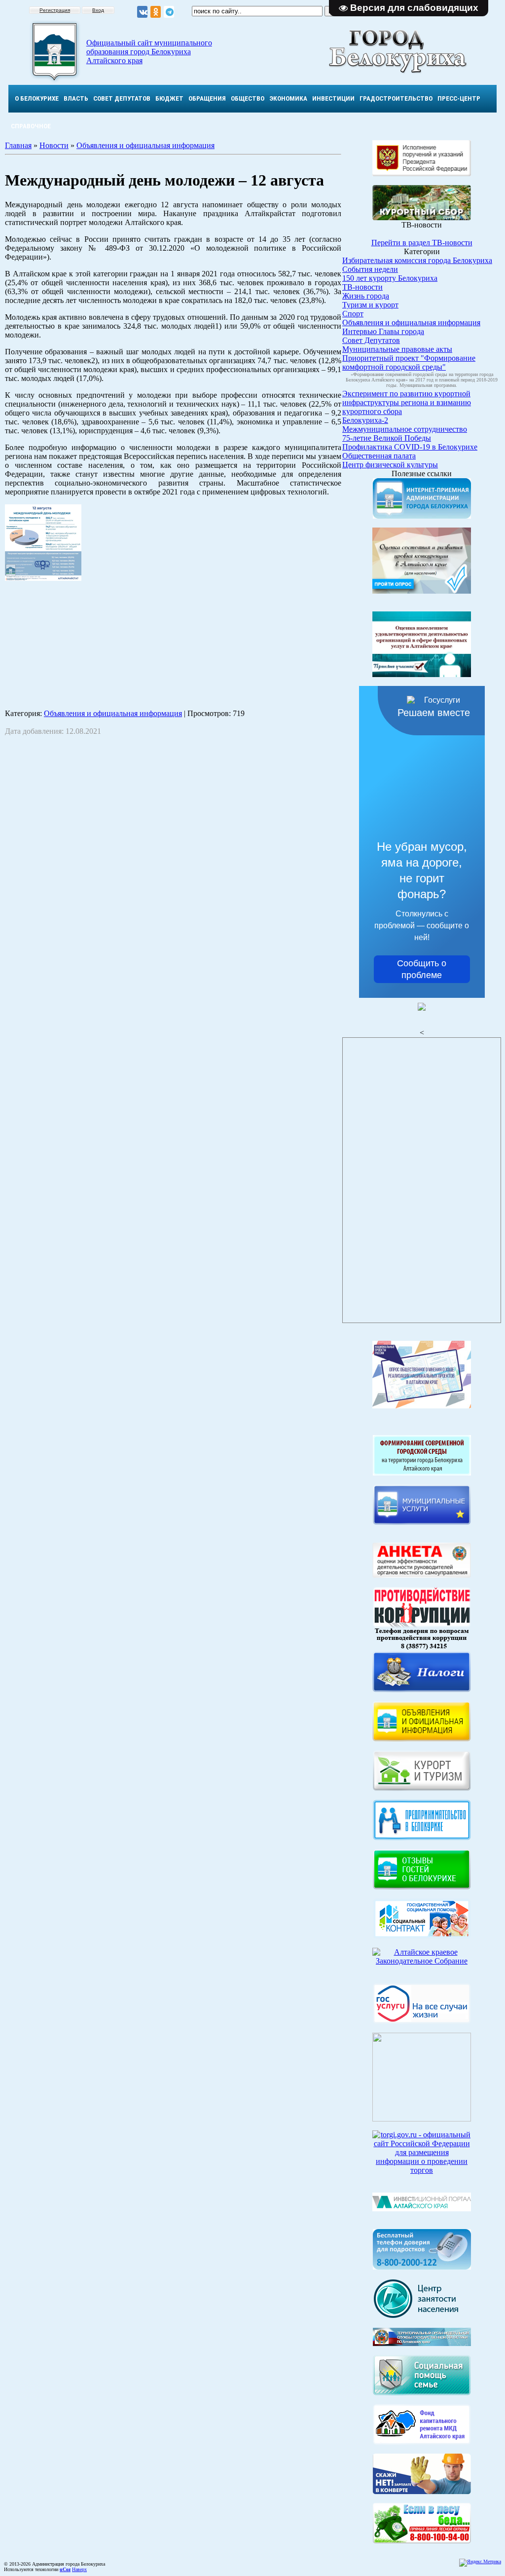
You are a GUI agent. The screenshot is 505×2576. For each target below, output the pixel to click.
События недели (370, 269)
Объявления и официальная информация (145, 145)
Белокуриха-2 (365, 420)
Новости (54, 145)
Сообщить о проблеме (422, 969)
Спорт (353, 314)
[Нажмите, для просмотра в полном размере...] (422, 2541)
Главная (18, 145)
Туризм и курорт (370, 305)
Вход (98, 10)
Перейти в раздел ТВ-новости (422, 243)
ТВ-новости (362, 287)
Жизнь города (366, 296)
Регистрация (55, 10)
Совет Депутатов (371, 340)
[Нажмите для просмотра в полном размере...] (43, 578)
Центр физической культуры (390, 465)
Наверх (79, 2569)
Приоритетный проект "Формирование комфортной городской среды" (409, 362)
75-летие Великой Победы (387, 438)
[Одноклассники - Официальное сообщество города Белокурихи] (156, 12)
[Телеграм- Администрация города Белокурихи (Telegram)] (169, 12)
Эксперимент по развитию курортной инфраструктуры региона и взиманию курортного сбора (407, 402)
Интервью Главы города (383, 331)
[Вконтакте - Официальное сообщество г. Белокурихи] (142, 12)
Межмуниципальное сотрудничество (405, 429)
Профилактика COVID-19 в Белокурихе (410, 447)
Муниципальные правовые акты (397, 349)
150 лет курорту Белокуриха (390, 278)
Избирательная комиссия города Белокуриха (417, 260)
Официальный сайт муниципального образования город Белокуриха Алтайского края (149, 52)
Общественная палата (379, 456)
